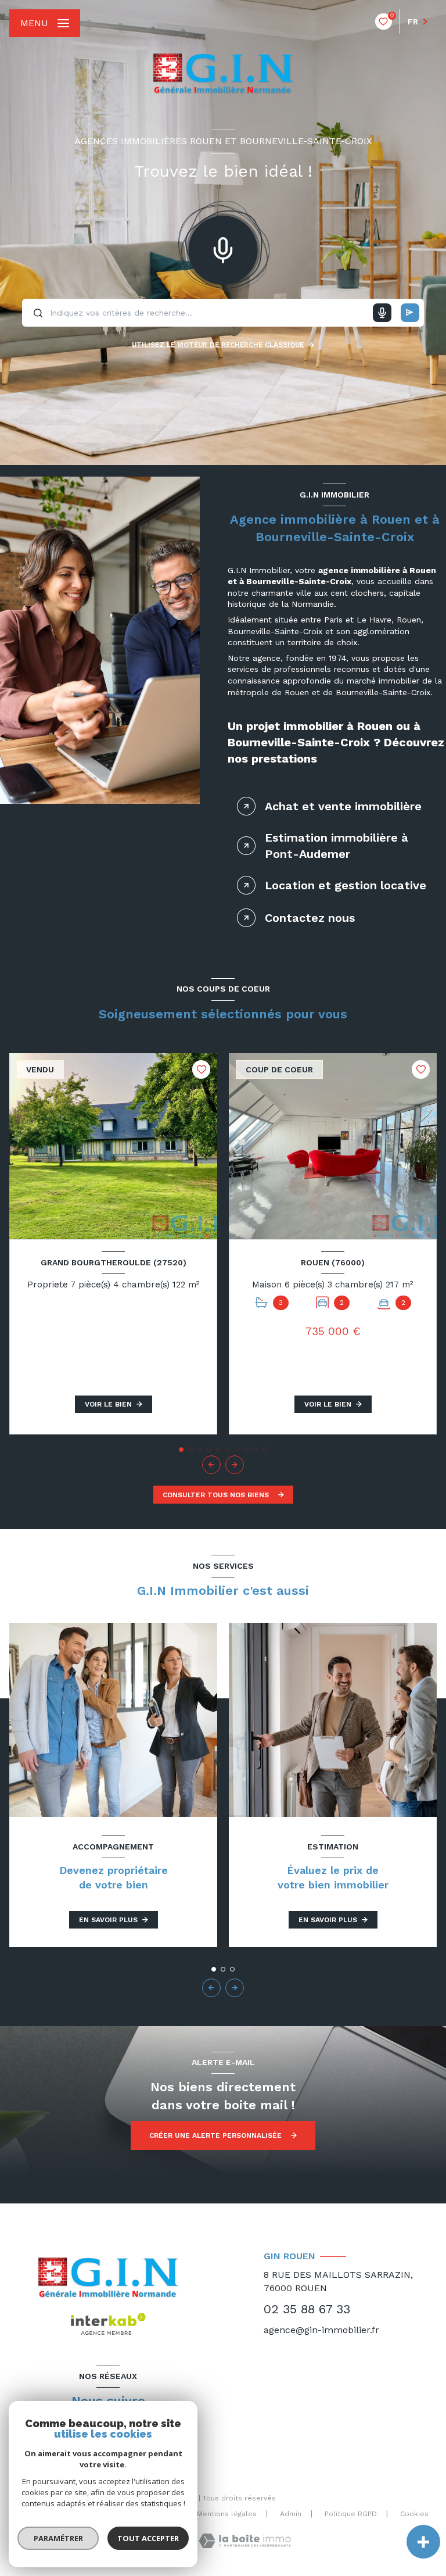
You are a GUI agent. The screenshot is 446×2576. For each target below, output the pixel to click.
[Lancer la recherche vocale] (223, 248)
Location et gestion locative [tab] (346, 885)
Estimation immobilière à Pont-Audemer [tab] (337, 846)
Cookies (414, 2514)
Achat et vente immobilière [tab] (343, 806)
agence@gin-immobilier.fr (321, 2330)
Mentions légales (227, 2514)
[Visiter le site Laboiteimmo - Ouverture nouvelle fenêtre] (245, 2541)
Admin (291, 2514)
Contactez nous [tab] (310, 918)
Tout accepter (148, 2538)
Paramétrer (58, 2538)
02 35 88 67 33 (307, 2309)
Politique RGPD (351, 2514)
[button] (235, 1465)
